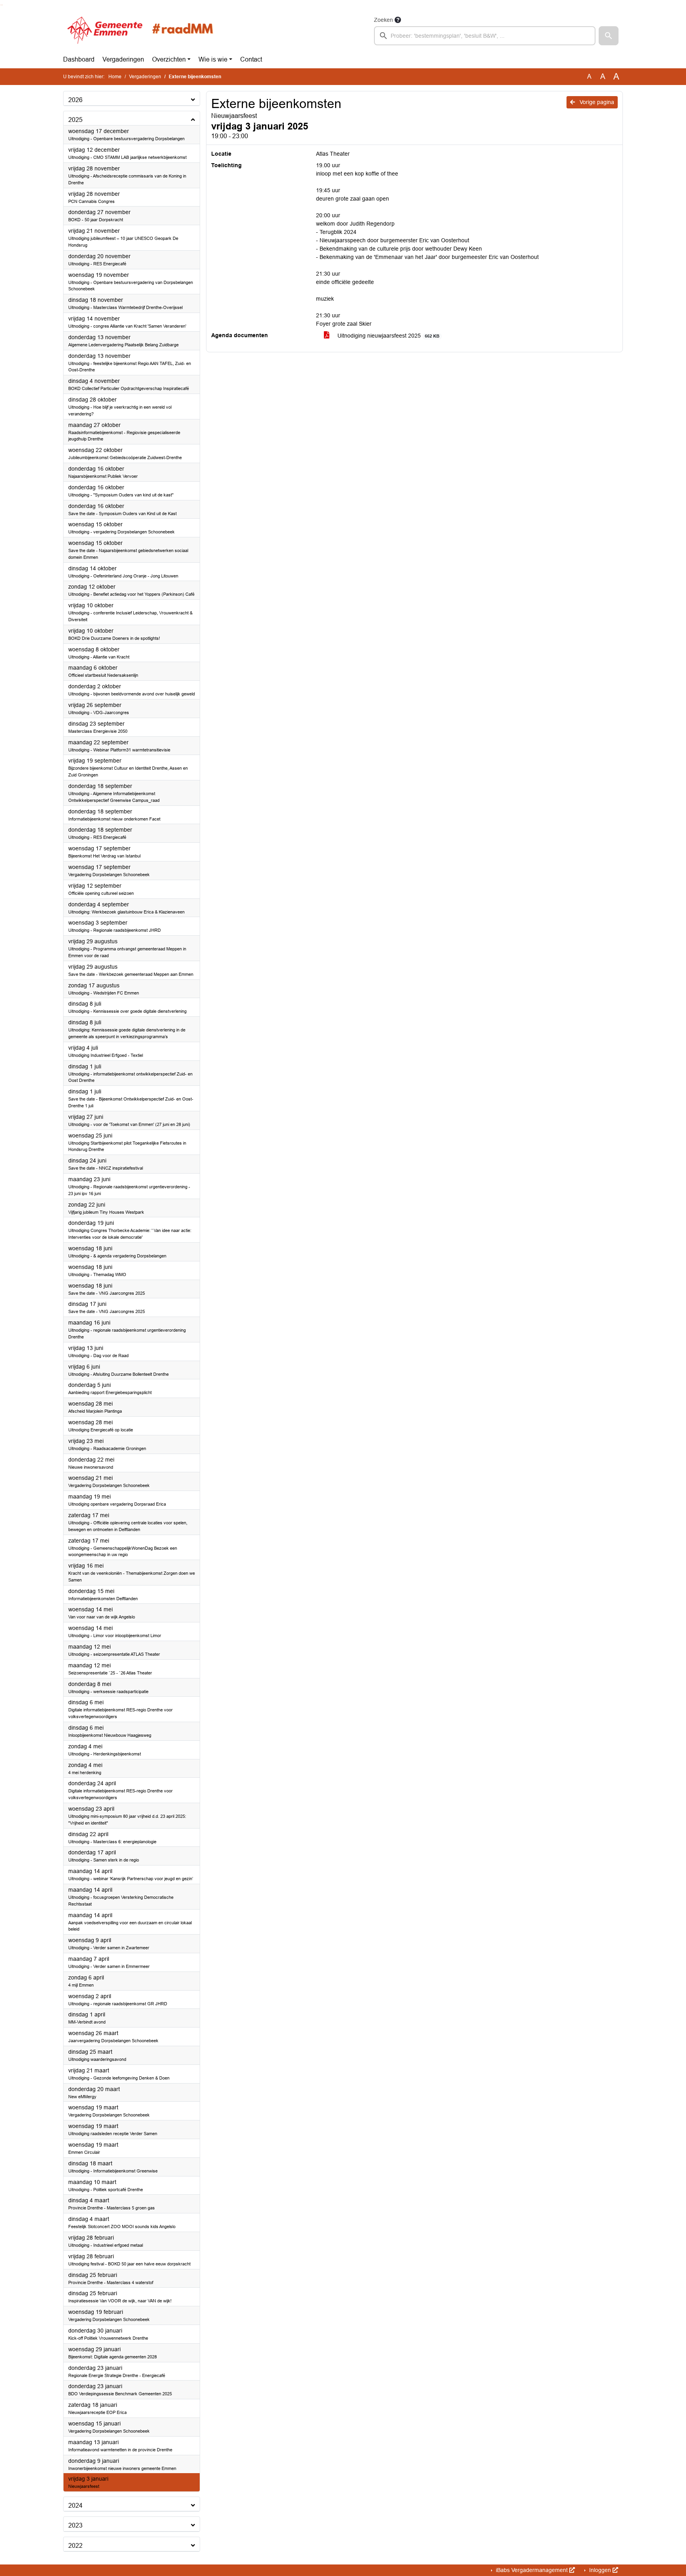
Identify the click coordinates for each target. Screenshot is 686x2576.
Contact (251, 59)
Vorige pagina (596, 102)
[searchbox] (485, 36)
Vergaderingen (123, 59)
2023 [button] (75, 2525)
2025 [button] (75, 120)
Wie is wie (213, 59)
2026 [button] (75, 100)
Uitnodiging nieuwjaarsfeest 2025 (388, 336)
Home (115, 77)
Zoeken (383, 20)
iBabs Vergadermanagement (532, 2570)
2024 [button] (75, 2506)
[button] (609, 36)
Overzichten (169, 59)
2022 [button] (75, 2546)
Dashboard (79, 59)
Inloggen (600, 2570)
